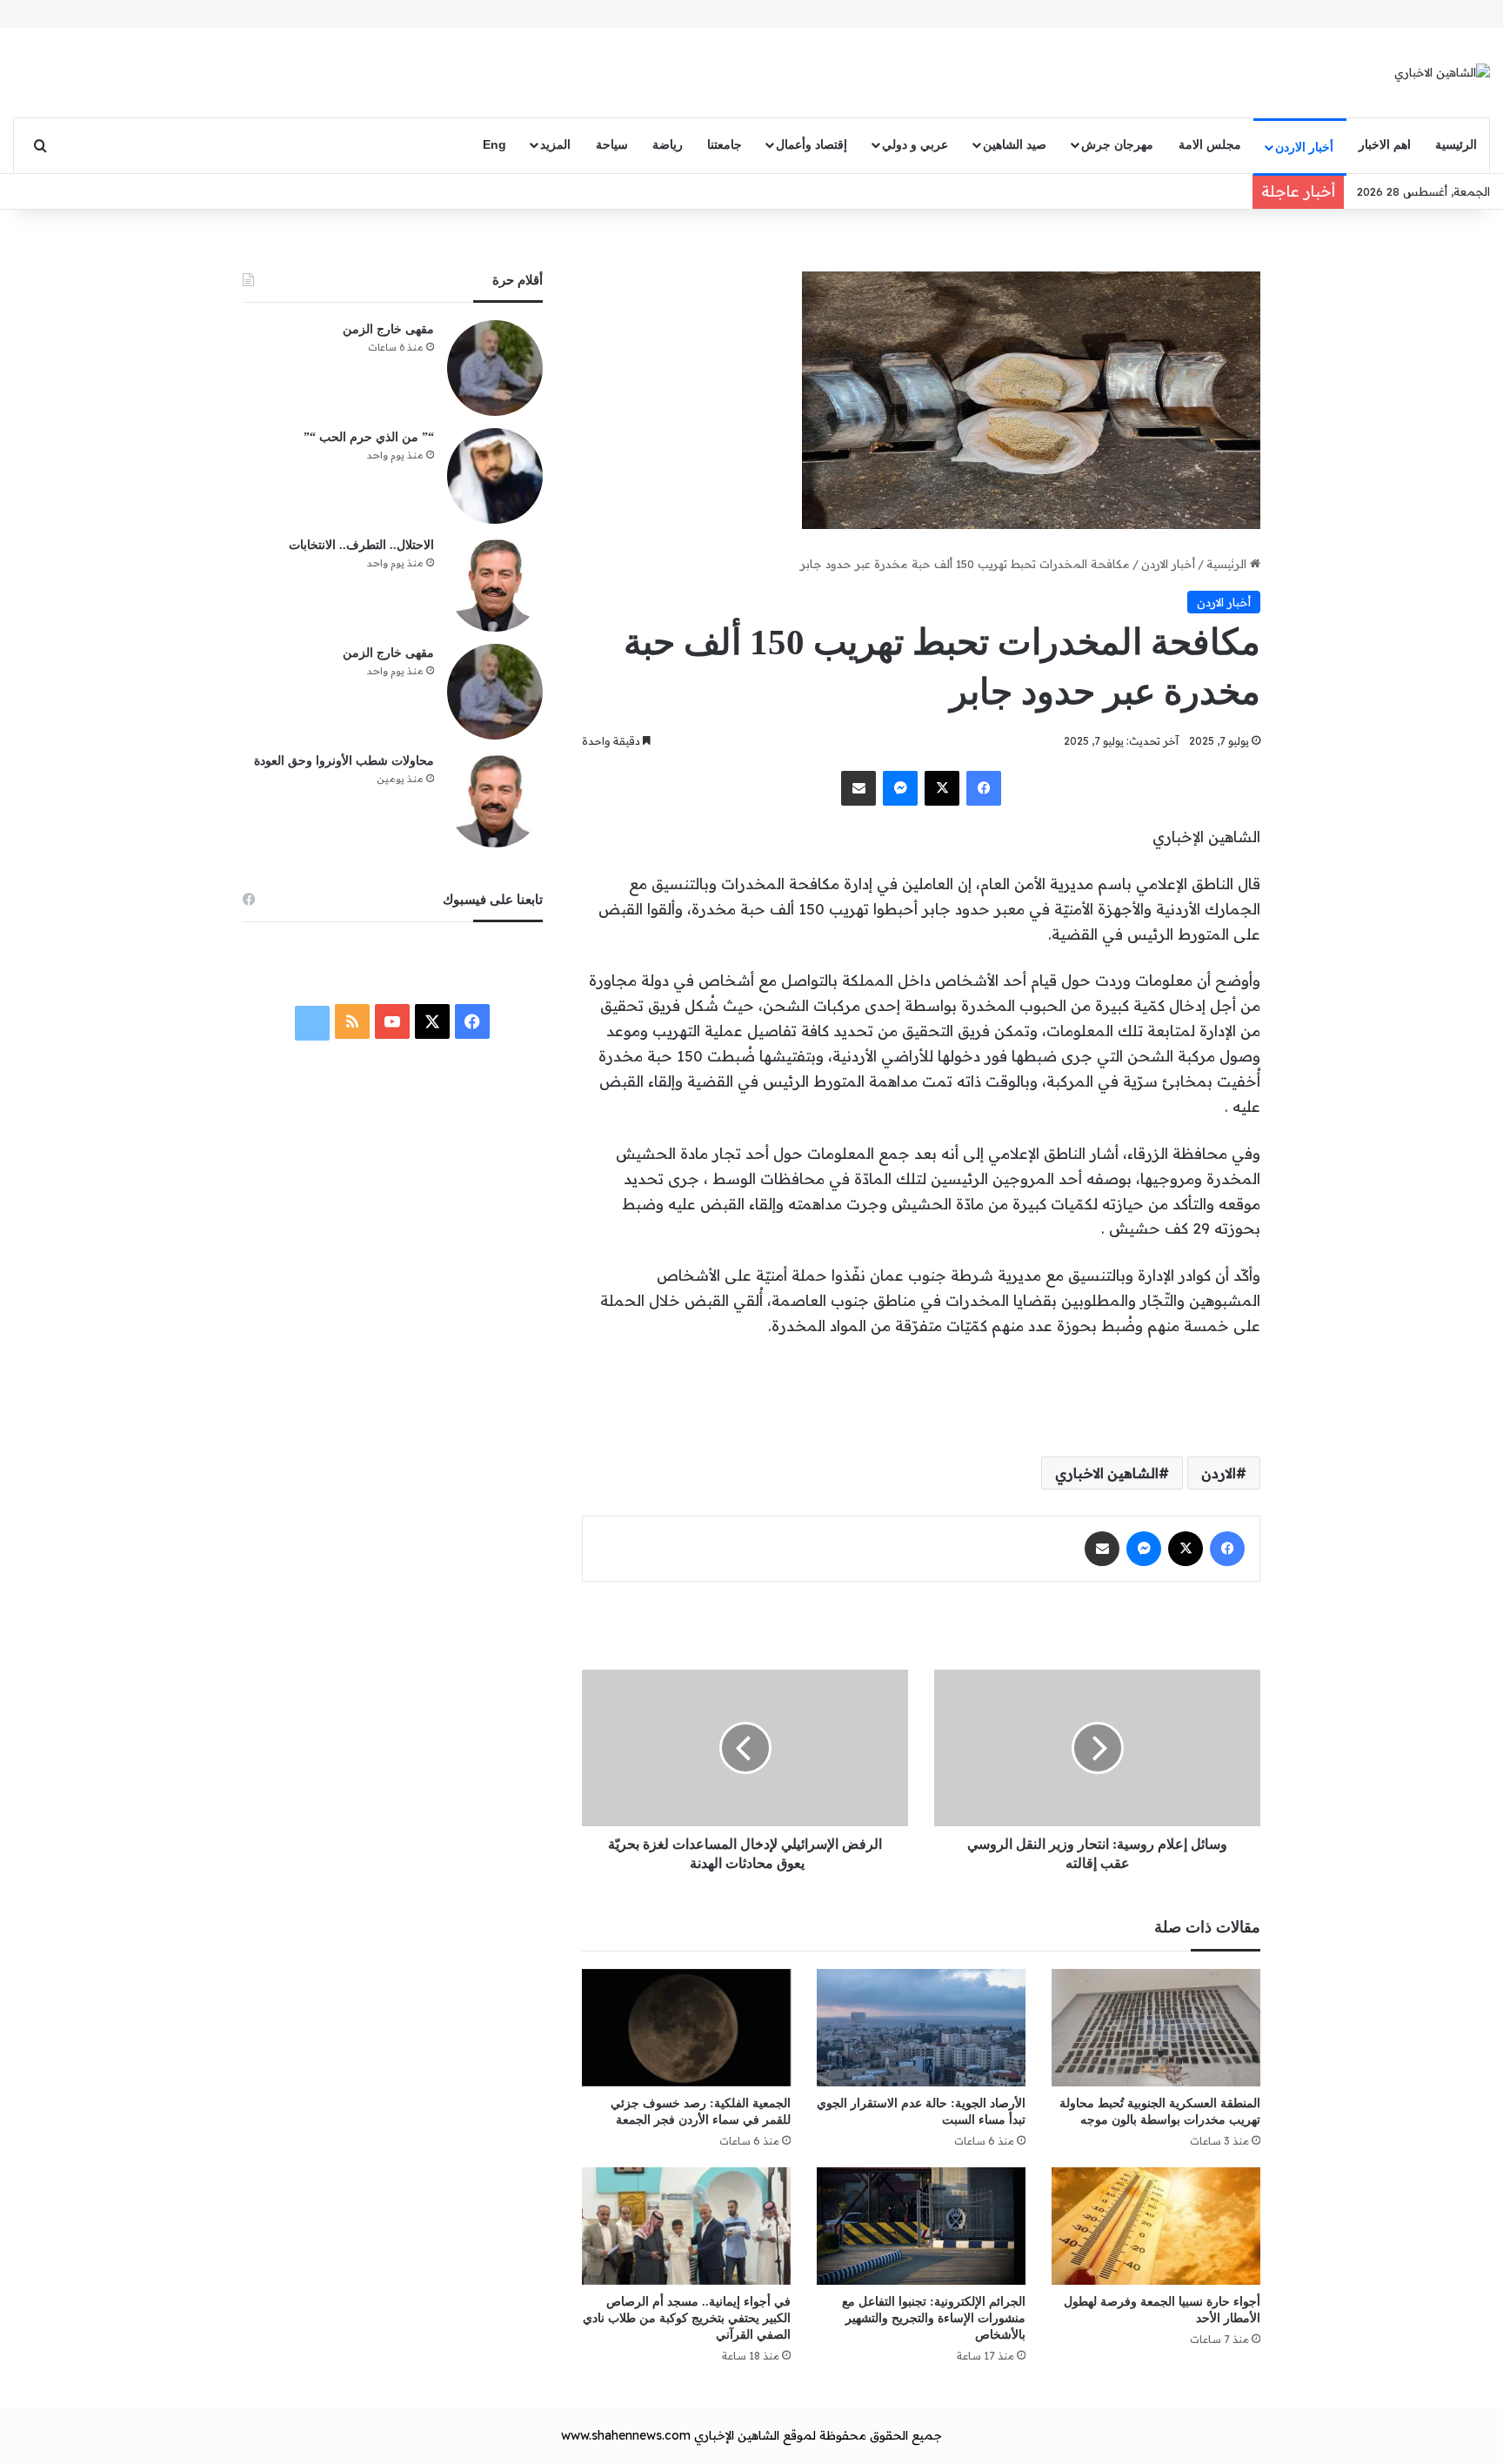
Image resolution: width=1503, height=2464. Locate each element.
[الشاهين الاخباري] (1442, 72)
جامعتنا (725, 144)
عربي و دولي (915, 144)
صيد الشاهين (1015, 144)
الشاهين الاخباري (1107, 1473)
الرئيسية (1456, 144)
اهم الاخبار (1385, 144)
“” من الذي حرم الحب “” (369, 437)
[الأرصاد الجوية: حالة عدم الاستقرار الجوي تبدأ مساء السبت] (921, 2028)
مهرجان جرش (1117, 144)
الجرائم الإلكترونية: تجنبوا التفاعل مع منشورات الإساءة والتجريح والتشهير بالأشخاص (934, 2318)
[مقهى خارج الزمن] (495, 368)
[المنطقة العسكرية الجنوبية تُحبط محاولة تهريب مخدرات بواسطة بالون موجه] (1156, 2028)
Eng (494, 144)
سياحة (612, 144)
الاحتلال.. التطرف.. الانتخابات (361, 545)
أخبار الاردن (1304, 147)
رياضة (668, 144)
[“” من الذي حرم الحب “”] (495, 476)
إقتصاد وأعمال (812, 144)
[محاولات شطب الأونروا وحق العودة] (495, 800)
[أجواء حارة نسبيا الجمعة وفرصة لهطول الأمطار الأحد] (1156, 2226)
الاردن (1219, 1473)
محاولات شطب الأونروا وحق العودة (344, 761)
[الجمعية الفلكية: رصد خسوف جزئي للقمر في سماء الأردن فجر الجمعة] (686, 2028)
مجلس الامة (1210, 144)
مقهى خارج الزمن (388, 329)
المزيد (555, 144)
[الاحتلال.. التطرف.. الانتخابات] (495, 584)
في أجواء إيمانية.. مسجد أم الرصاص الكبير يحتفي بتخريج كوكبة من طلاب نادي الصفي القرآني (687, 2318)
